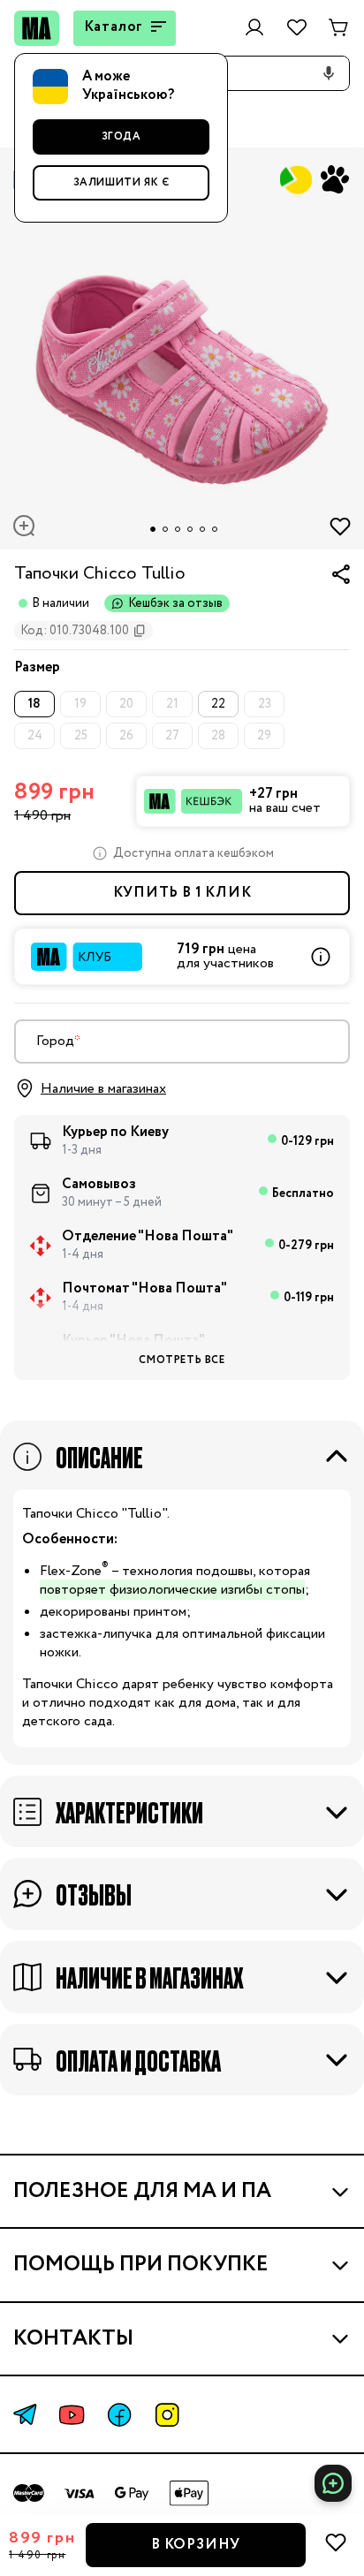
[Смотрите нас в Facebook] (119, 2415)
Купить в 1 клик (182, 893)
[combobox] (182, 1042)
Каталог (114, 27)
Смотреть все (182, 1360)
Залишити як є (121, 182)
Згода (121, 136)
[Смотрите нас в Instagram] (167, 2415)
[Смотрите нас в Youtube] (72, 2415)
